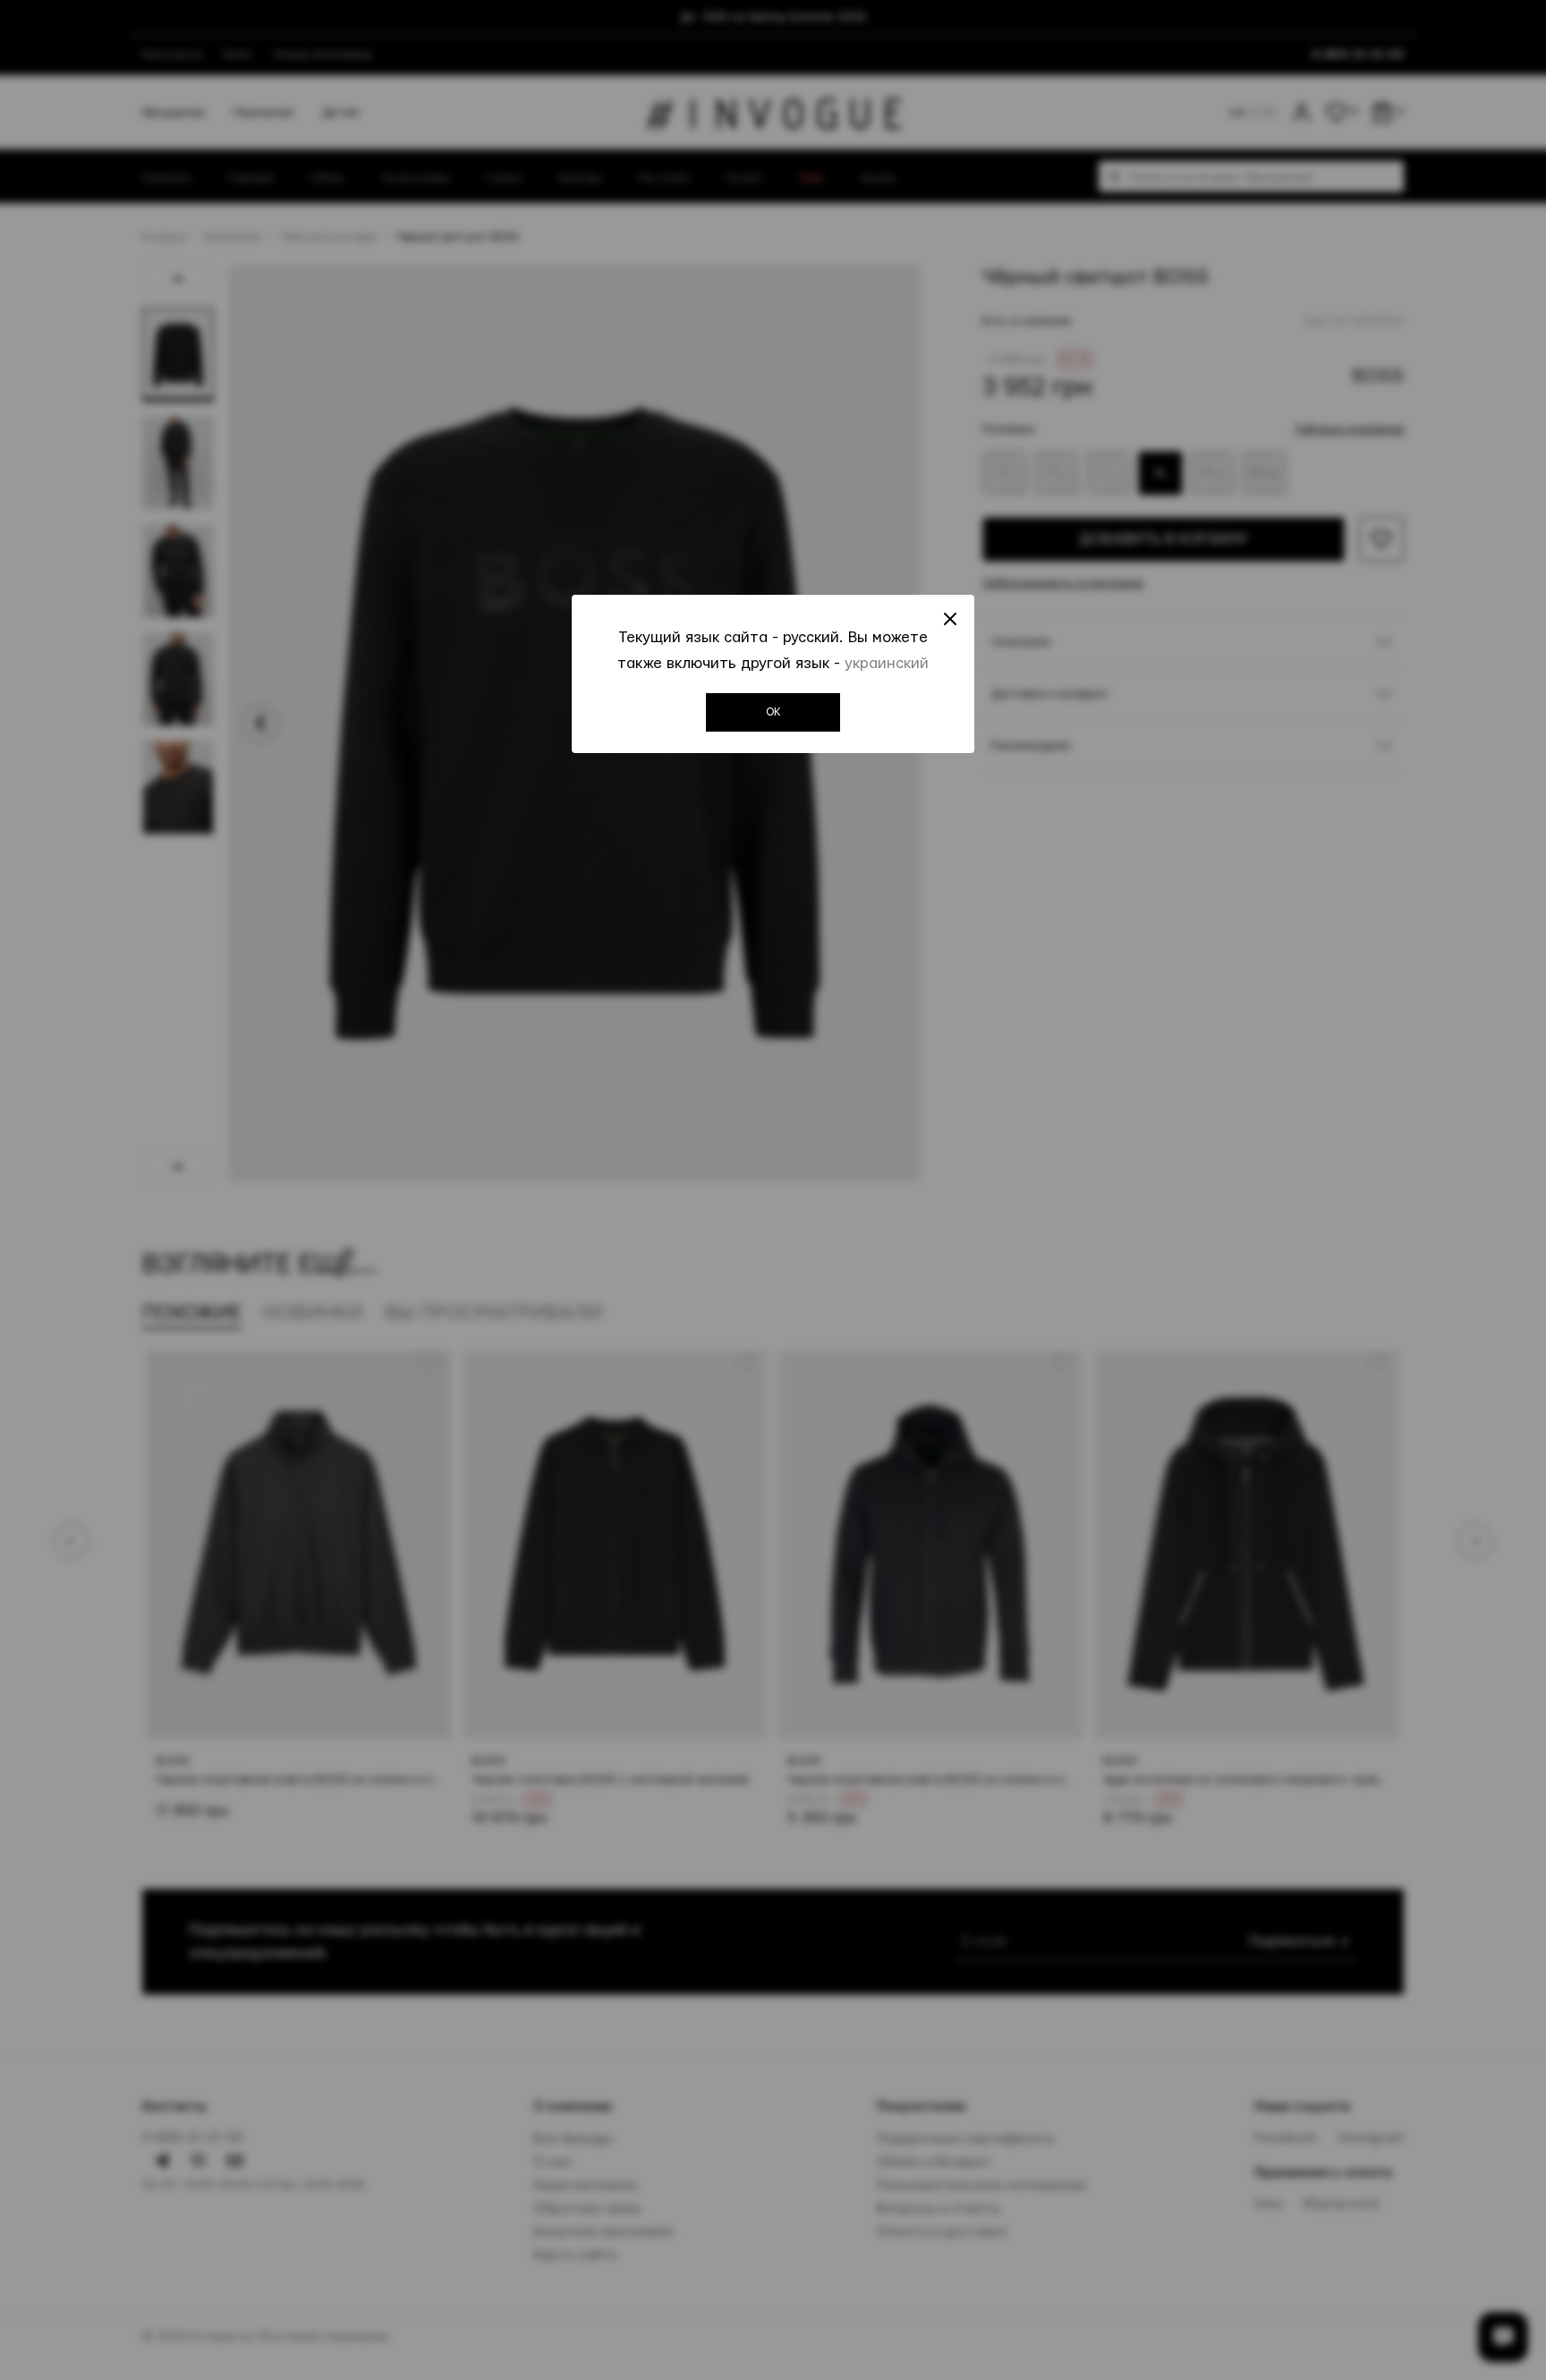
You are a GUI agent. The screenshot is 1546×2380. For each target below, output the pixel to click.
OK (773, 712)
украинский (887, 663)
